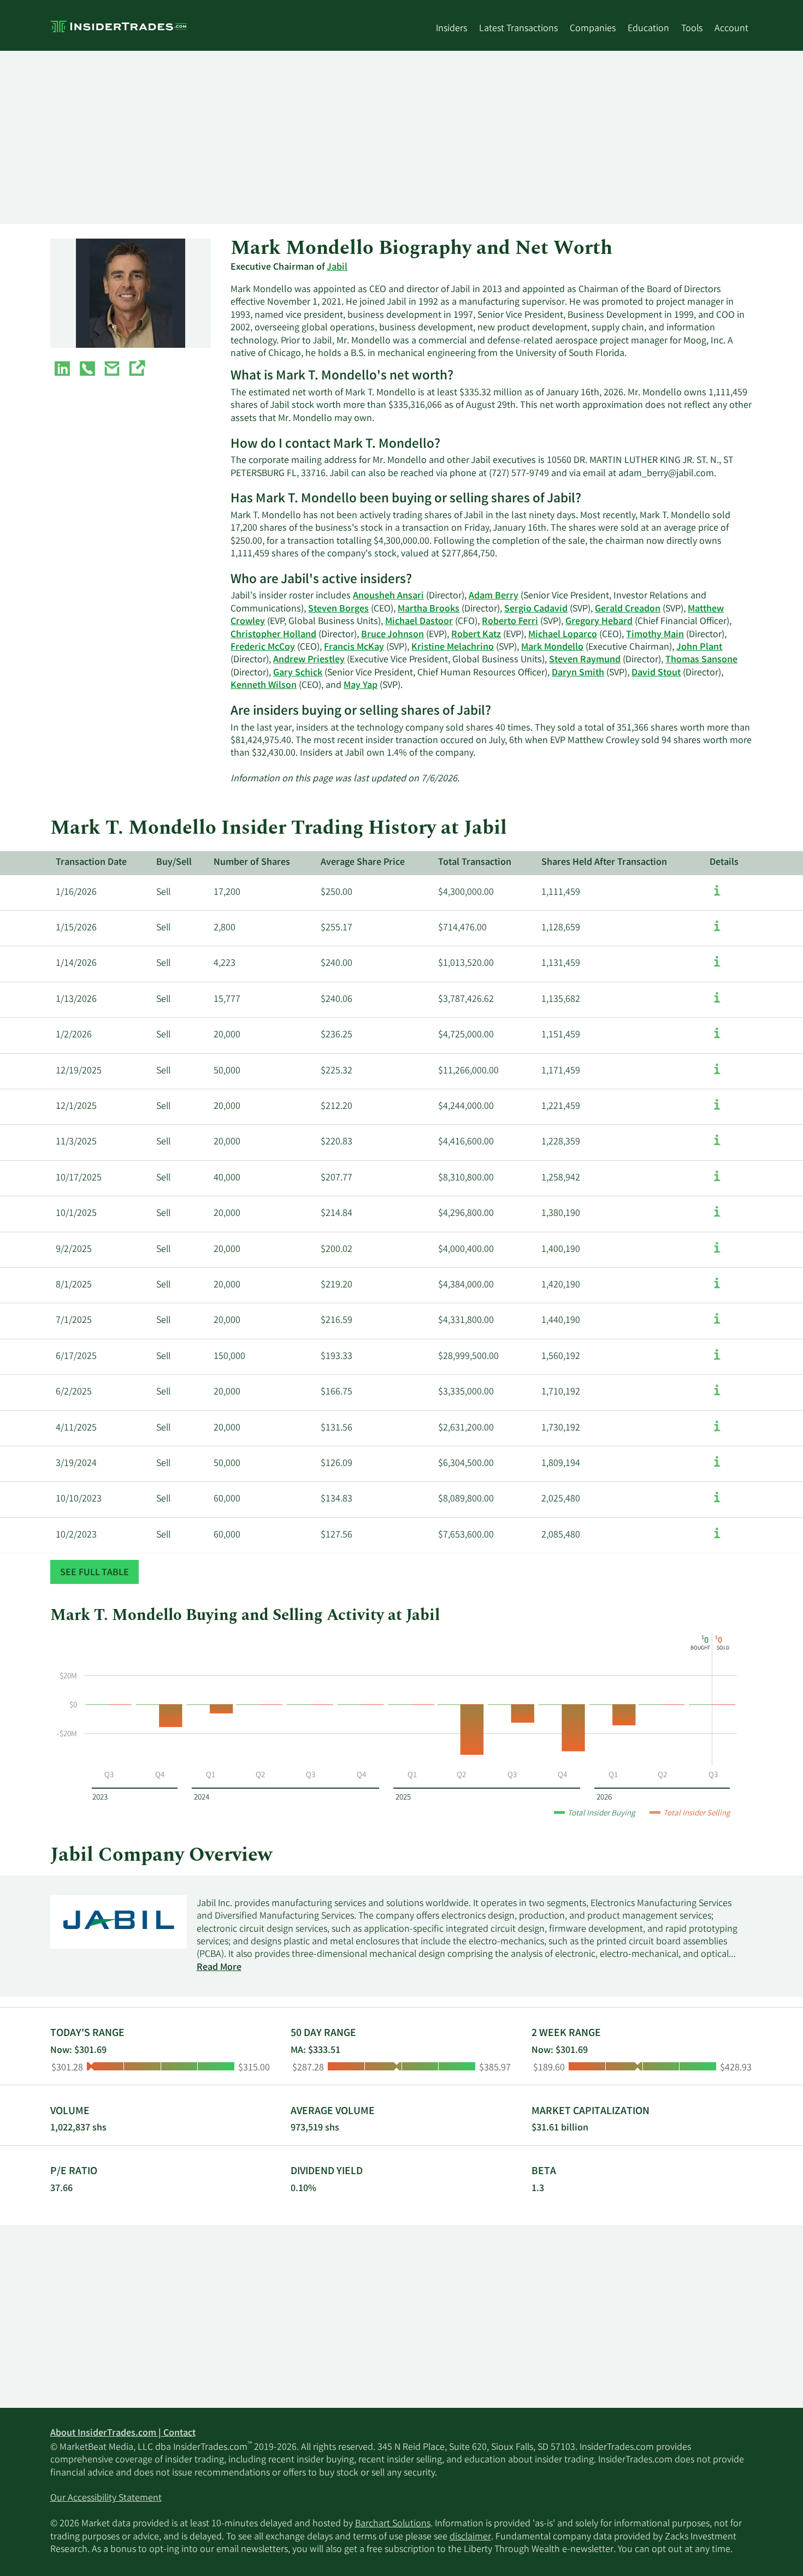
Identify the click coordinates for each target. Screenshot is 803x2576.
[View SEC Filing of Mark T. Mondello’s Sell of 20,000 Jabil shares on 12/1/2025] (717, 1110)
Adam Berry (494, 596)
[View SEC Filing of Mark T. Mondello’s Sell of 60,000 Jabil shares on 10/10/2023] (717, 1503)
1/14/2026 (76, 964)
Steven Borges (338, 609)
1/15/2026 (76, 928)
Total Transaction (475, 863)
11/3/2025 (76, 1142)
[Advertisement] (378, 137)
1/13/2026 (76, 1000)
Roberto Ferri (510, 622)
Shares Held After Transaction (604, 863)
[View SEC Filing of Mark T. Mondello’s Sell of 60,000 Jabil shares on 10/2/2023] (717, 1539)
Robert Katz (476, 635)
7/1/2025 (74, 1321)
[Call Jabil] (87, 371)
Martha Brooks (429, 609)
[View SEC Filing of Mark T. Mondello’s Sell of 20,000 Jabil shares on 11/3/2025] (717, 1145)
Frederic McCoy (263, 648)
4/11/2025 (76, 1428)
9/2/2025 (74, 1250)
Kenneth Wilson (264, 686)
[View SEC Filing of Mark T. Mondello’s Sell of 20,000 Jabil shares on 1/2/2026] (717, 1038)
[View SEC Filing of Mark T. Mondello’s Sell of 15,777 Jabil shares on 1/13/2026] (717, 1003)
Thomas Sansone (701, 660)
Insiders (451, 29)
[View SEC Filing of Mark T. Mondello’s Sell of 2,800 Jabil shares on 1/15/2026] (717, 931)
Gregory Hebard (599, 622)
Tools (692, 29)
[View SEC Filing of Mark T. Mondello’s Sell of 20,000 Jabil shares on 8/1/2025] (717, 1289)
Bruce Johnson (392, 635)
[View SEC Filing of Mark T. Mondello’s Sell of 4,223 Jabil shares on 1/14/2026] (717, 967)
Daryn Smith (578, 673)
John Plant (699, 648)
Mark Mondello (552, 648)
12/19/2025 (79, 1071)
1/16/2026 (76, 893)
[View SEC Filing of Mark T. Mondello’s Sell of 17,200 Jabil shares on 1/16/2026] (717, 896)
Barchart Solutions (393, 2524)
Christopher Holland (273, 635)
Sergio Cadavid (536, 609)
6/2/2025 (74, 1392)
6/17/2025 (76, 1357)
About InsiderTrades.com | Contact (123, 2433)
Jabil (337, 268)
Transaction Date (91, 863)
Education (648, 29)
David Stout (656, 673)
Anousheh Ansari (388, 596)
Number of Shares (252, 863)
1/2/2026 (74, 1035)
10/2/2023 (76, 1535)
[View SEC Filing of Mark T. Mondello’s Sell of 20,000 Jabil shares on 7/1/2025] (717, 1324)
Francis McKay (354, 648)
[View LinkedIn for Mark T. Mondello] (62, 371)
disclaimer (470, 2537)
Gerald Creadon (628, 609)
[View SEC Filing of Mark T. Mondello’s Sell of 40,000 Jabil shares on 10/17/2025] (717, 1182)
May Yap (361, 686)
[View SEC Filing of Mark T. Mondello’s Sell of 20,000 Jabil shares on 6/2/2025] (717, 1396)
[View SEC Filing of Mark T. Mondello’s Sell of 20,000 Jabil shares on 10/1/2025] (717, 1217)
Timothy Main (655, 635)
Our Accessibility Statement (106, 2498)
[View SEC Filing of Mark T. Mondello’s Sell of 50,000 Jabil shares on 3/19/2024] (717, 1467)
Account (731, 29)
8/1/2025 (74, 1285)
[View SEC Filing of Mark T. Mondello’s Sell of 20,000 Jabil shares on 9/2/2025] (717, 1253)
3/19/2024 (76, 1464)
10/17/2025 (79, 1178)
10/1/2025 (76, 1214)
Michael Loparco (563, 635)
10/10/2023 (79, 1499)
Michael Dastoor (419, 622)
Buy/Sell (174, 863)
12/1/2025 (76, 1107)
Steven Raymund (585, 660)
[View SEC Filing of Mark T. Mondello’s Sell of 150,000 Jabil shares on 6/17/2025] (717, 1360)
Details (724, 863)
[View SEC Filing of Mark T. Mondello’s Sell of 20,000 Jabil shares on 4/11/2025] (717, 1432)
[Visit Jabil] (137, 371)
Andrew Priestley (309, 660)
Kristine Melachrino (453, 648)
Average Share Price (363, 863)
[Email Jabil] (112, 371)
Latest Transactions (518, 29)
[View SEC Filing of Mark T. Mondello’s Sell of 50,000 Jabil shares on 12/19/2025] (717, 1075)
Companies (593, 29)
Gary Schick (298, 673)
